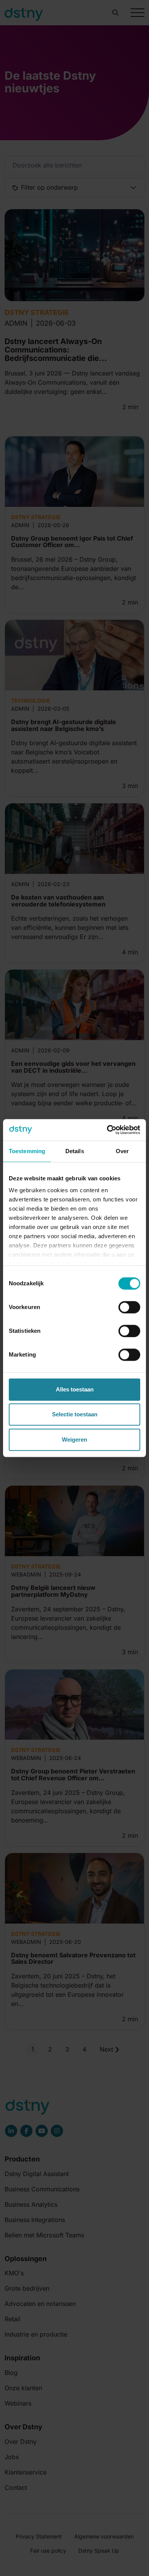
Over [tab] (122, 1151)
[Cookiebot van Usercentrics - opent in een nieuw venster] (107, 1130)
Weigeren (74, 1440)
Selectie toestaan (75, 1414)
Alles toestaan (75, 1389)
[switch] (129, 1307)
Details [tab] (75, 1151)
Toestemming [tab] (27, 1151)
